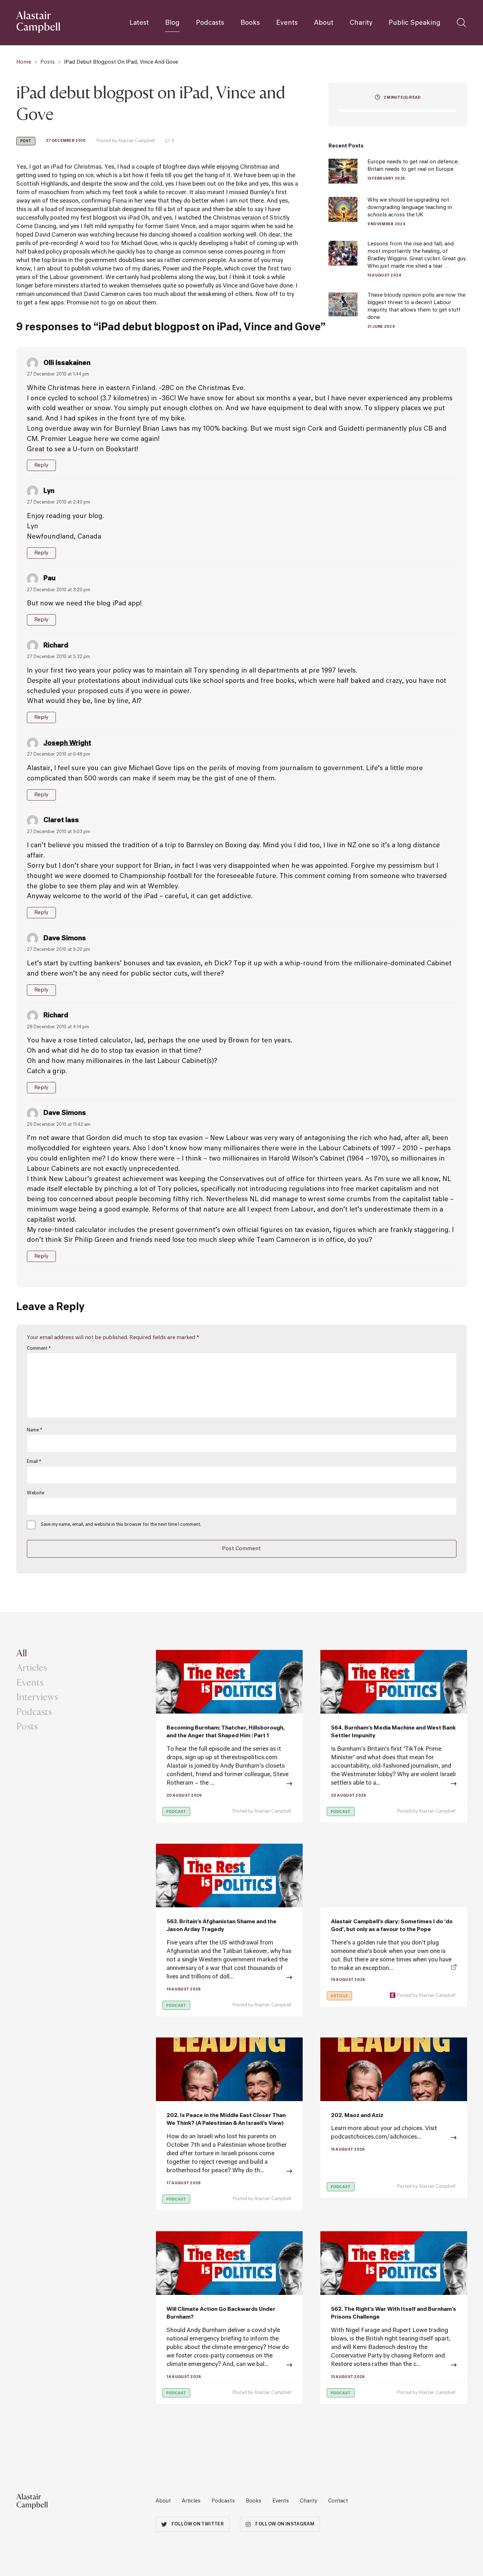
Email (34, 1462)
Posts (48, 62)
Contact (338, 2501)
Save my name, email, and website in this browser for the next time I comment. (121, 1525)
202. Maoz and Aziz (357, 2115)
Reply (42, 465)
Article (339, 1996)
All (22, 1653)
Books (250, 23)
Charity (361, 23)
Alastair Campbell (273, 1812)
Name (34, 1430)
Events (287, 23)
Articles (32, 1667)
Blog (172, 23)
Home (24, 62)
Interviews (37, 1697)
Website (36, 1493)
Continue (229, 1784)
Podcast (176, 1812)
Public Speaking (415, 23)
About (324, 23)
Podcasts (210, 23)
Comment (39, 1349)
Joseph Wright (67, 743)
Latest (139, 23)
